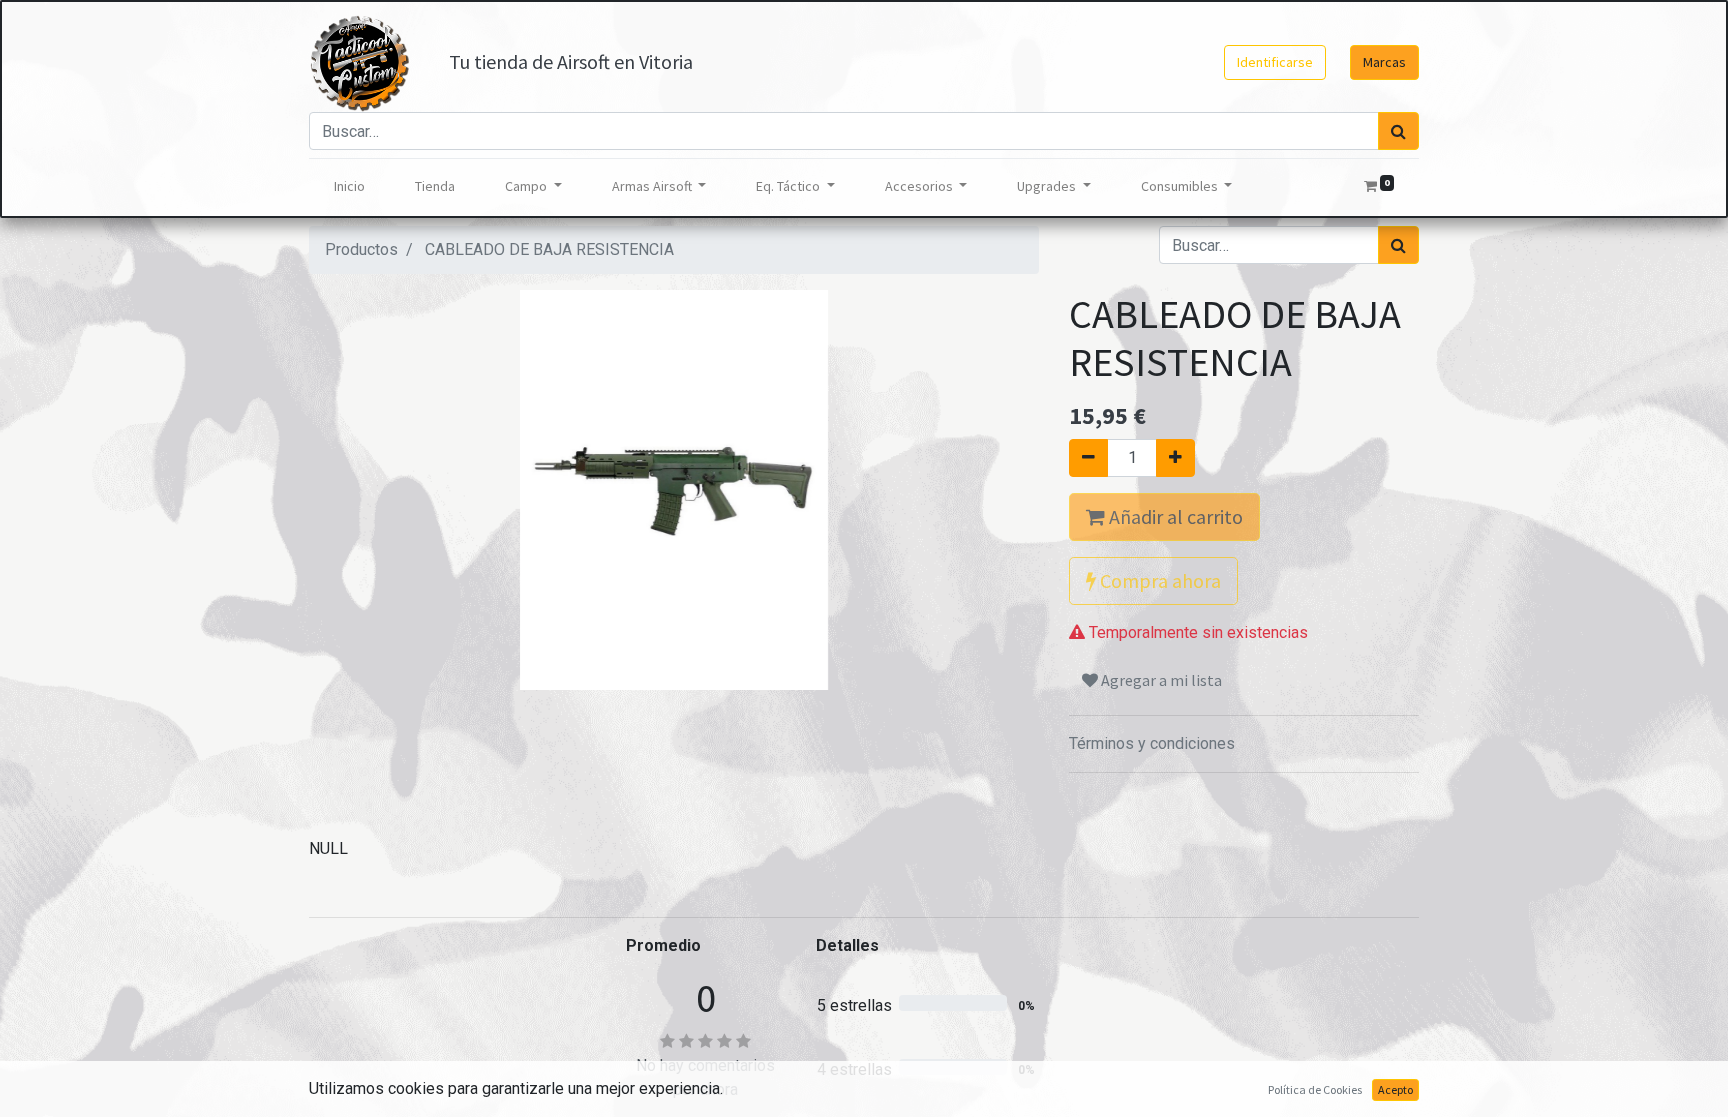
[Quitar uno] (1088, 458)
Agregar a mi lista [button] (1160, 680)
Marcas (1384, 62)
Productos (361, 249)
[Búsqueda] (1398, 131)
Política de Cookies (1315, 1089)
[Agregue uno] (1175, 458)
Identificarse (1275, 62)
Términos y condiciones (1152, 743)
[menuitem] (349, 186)
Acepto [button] (1395, 1089)
